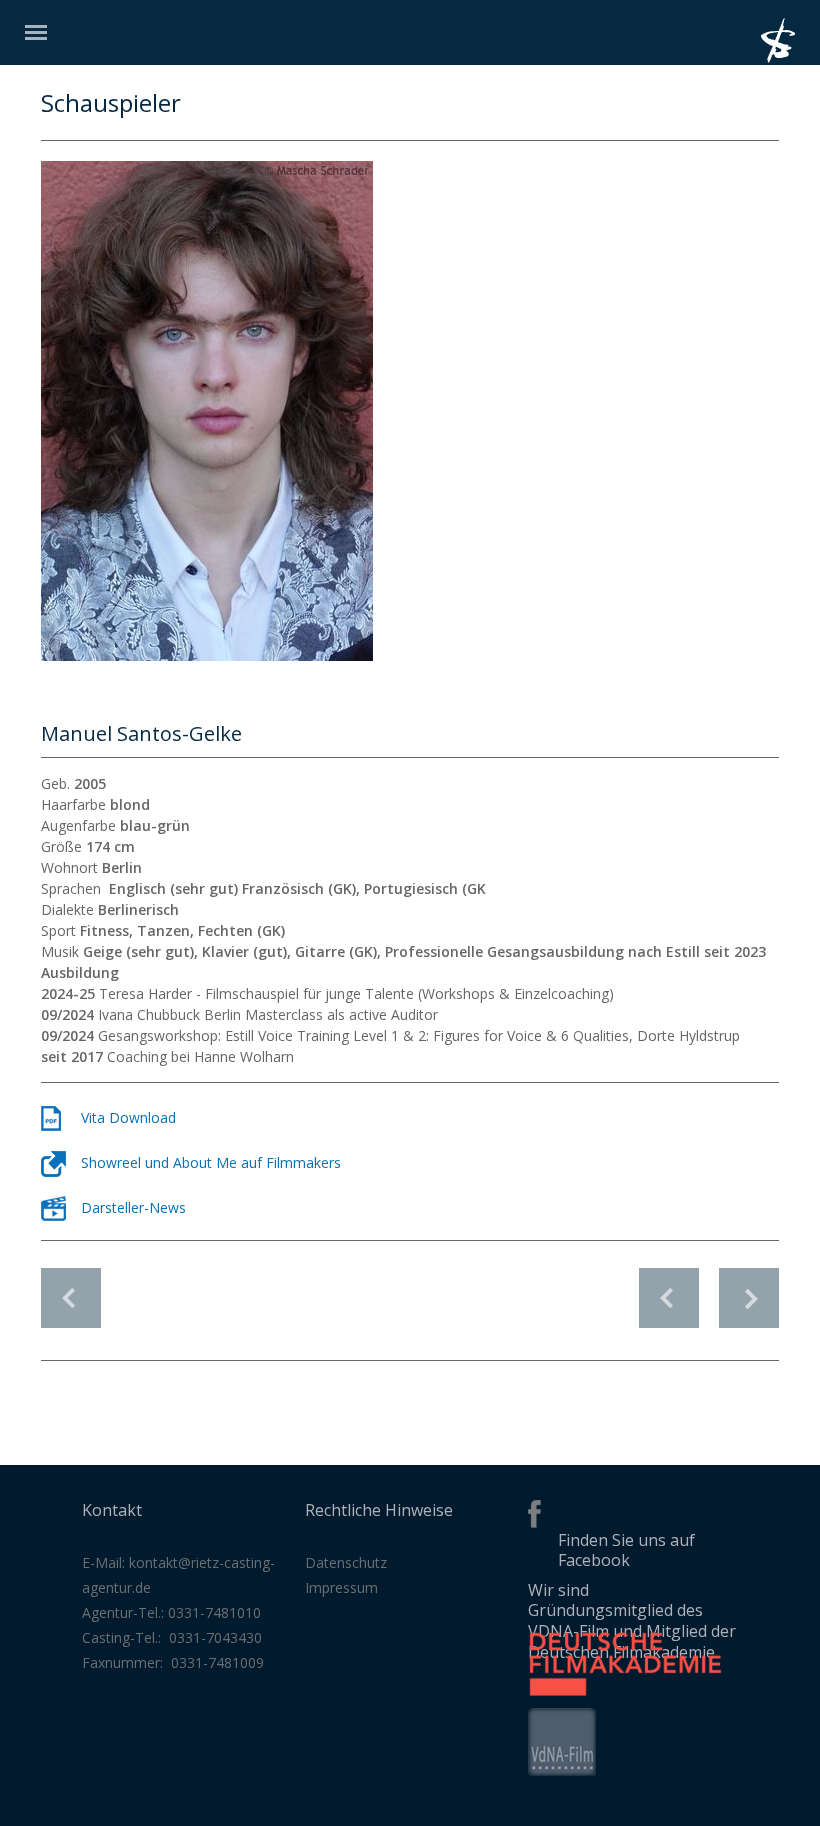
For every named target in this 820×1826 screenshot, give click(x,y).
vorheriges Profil (669, 1287)
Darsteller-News (133, 1207)
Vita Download (128, 1117)
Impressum (341, 1587)
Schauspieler (71, 1298)
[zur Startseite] (790, 57)
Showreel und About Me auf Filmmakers (211, 1162)
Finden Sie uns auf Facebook (626, 1550)
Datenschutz (346, 1562)
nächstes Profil (749, 1287)
